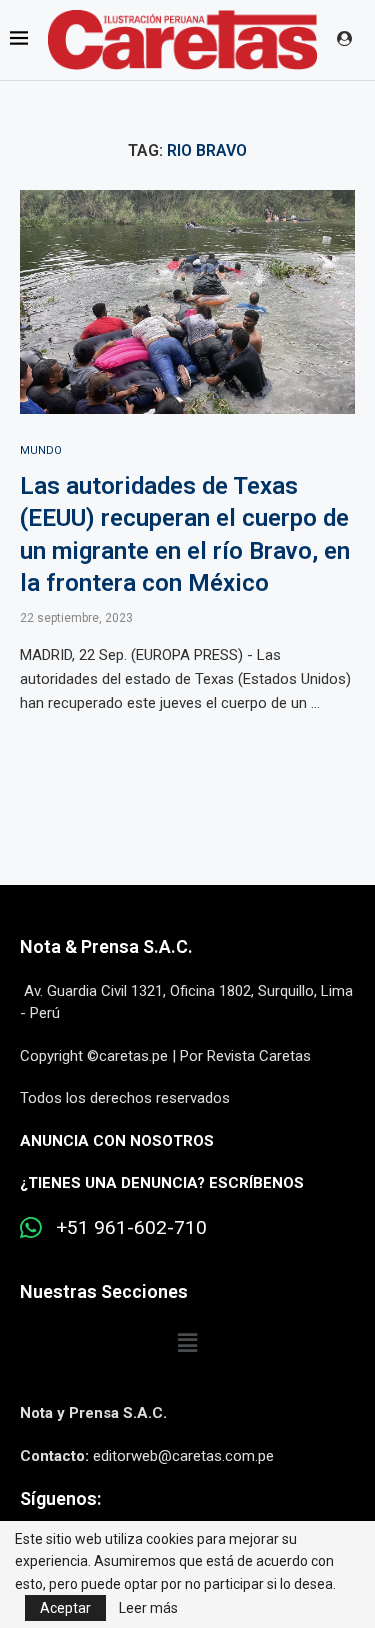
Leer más (148, 1608)
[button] (187, 1343)
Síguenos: (60, 1498)
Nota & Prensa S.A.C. (106, 946)
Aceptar (65, 1608)
